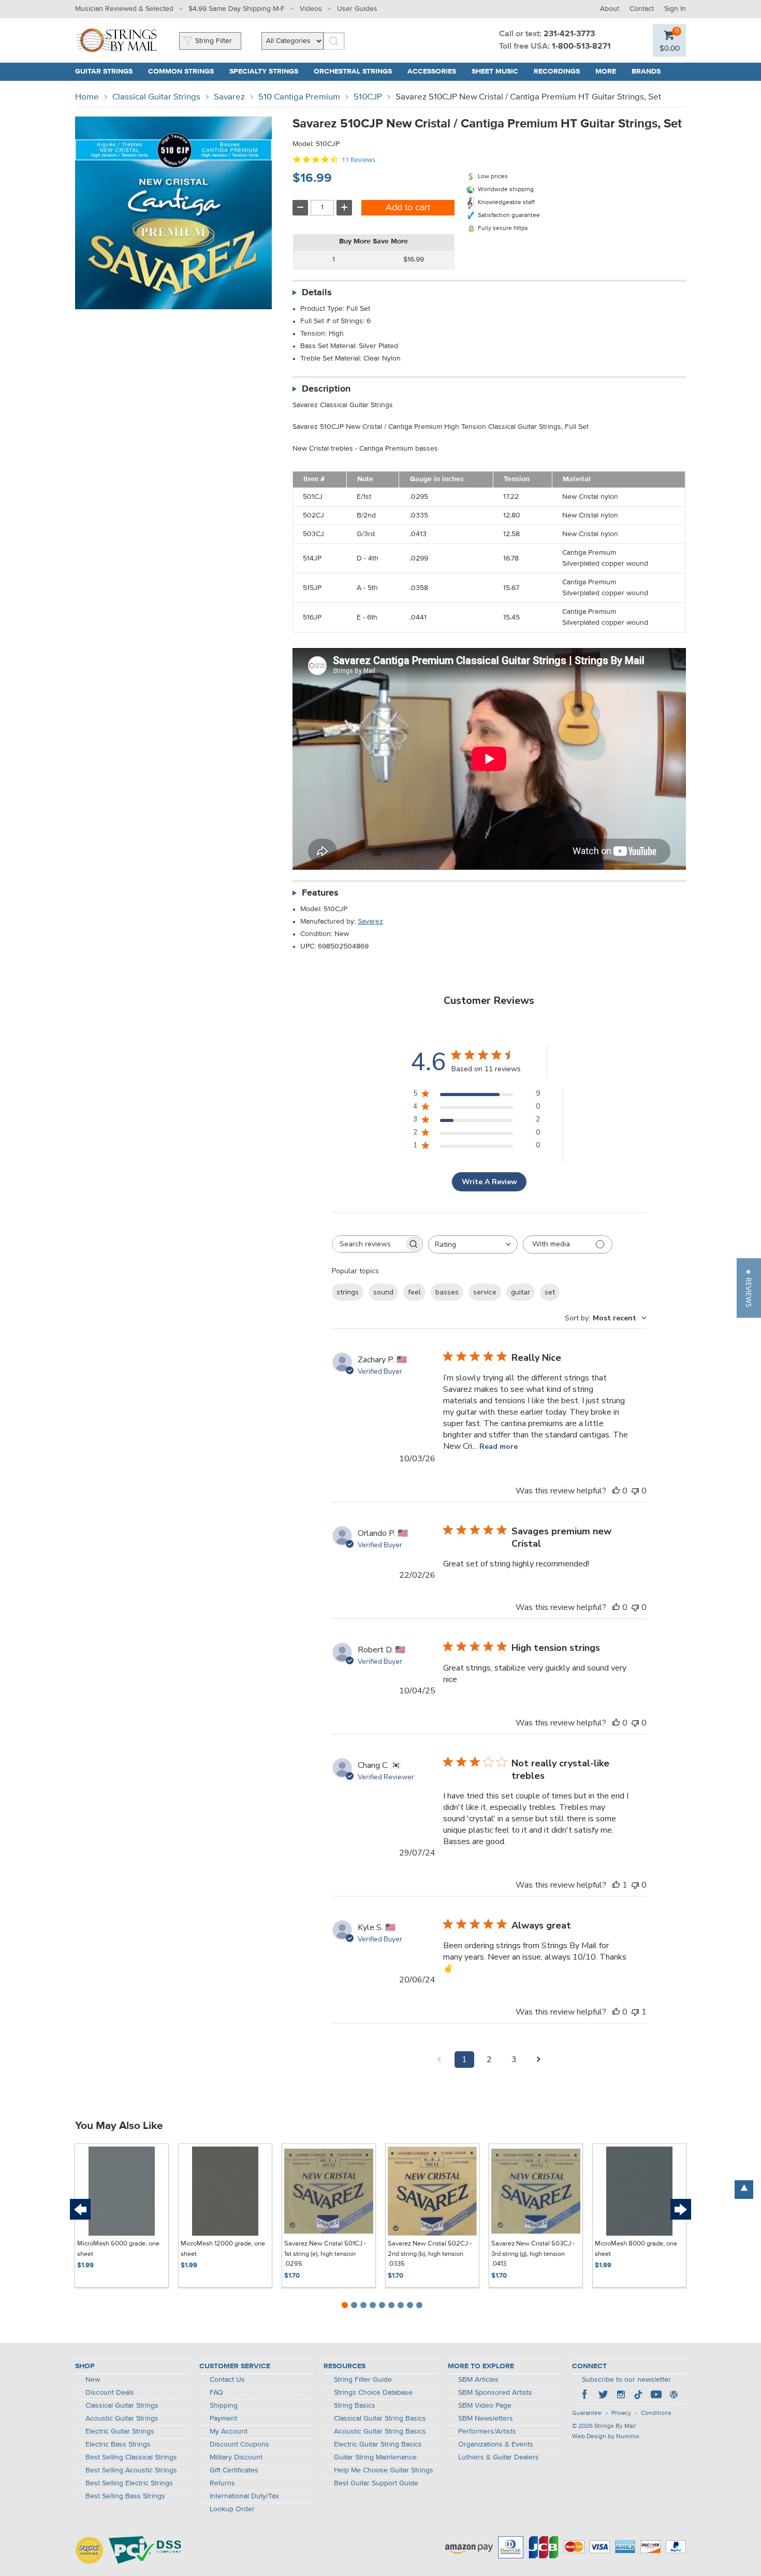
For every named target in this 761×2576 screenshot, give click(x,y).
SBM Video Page (485, 2406)
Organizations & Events (496, 2444)
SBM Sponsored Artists (495, 2393)
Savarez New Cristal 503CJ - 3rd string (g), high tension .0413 (533, 2254)
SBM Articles (478, 2380)
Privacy (621, 2413)
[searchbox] (368, 1244)
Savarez (229, 97)
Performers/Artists (487, 2431)
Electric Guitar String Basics (378, 2444)
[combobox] (473, 1244)
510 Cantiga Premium (299, 97)
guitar (521, 1292)
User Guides (357, 9)
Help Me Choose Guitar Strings (384, 2470)
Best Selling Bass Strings (125, 2496)
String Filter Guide (363, 2380)
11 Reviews (358, 160)
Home (87, 97)
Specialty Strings (264, 71)
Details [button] (317, 293)
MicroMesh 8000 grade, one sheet (636, 2249)
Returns (222, 2483)
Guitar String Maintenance (375, 2457)
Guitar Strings (104, 71)
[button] (749, 1288)
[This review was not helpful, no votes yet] (635, 1491)
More (606, 71)
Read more (499, 1447)
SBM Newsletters (486, 2419)
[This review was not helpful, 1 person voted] (635, 2012)
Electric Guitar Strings (120, 2431)
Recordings (557, 71)
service (485, 1292)
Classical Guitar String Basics (380, 2419)
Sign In (675, 9)
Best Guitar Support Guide (376, 2483)
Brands (646, 71)
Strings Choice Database (373, 2393)
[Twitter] (603, 2396)
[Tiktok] (638, 2396)
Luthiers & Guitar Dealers (499, 2457)
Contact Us (227, 2380)
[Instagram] (621, 2396)
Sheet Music (495, 71)
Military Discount (236, 2457)
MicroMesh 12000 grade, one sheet (223, 2249)
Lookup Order (232, 2509)
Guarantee (587, 2413)
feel (414, 1292)
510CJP (368, 97)
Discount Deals (110, 2393)
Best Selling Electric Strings (129, 2483)
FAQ (216, 2393)
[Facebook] (586, 2396)
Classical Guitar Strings (156, 97)
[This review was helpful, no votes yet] (616, 1491)
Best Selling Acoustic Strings (131, 2470)
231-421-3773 (569, 34)
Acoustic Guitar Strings (122, 2419)
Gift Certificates (234, 2470)
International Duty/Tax (244, 2496)
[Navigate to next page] (539, 2060)
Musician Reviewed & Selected (124, 9)
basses (447, 1292)
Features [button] (320, 893)
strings (348, 1292)
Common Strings (181, 71)
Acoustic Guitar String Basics (380, 2431)
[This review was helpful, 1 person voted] (616, 1885)
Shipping (224, 2406)
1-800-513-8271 (581, 47)
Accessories (432, 71)
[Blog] (674, 2396)
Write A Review (489, 1182)
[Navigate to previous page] (440, 2060)
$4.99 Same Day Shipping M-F (237, 9)
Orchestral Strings (353, 71)
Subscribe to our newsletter (626, 2380)
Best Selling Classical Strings (131, 2457)
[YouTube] (656, 2396)
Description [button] (326, 389)
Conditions (656, 2413)
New (93, 2380)
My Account (229, 2431)
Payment (223, 2419)
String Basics (355, 2406)
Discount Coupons (239, 2444)
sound (383, 1292)
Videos (311, 9)
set (550, 1292)
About (610, 9)
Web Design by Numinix (606, 2437)
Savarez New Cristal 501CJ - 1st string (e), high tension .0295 (325, 2254)
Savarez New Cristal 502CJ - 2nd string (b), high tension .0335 (430, 2254)
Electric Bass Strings (118, 2444)
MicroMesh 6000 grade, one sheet (118, 2249)
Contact (642, 9)
